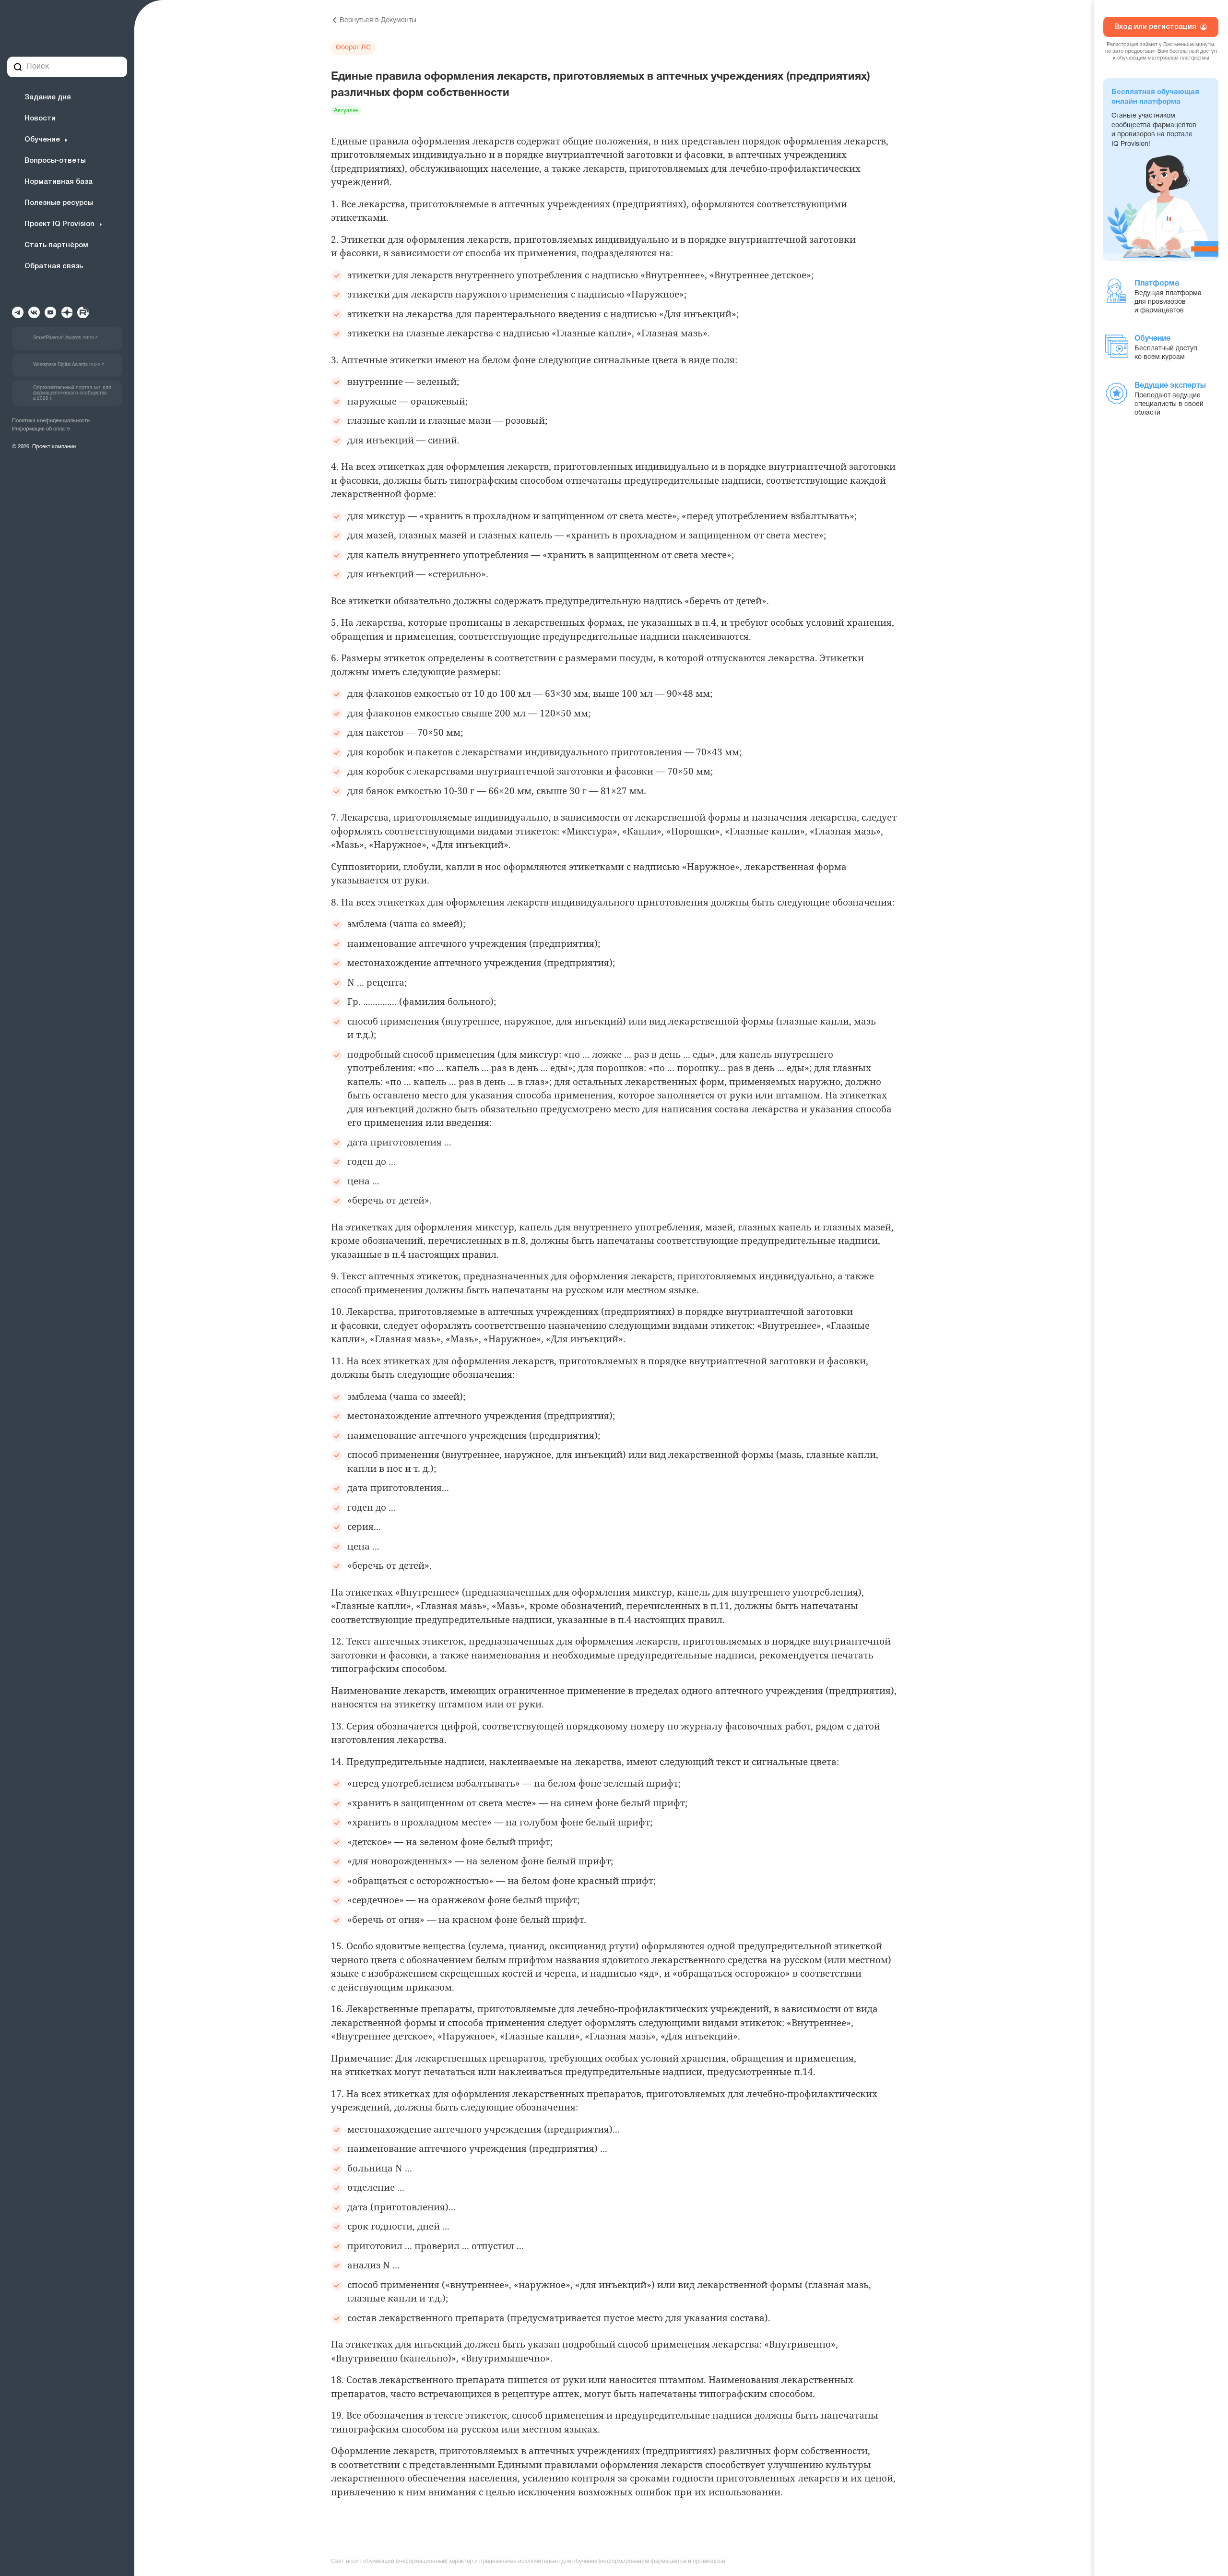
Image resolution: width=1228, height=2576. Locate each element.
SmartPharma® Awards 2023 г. (66, 338)
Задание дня (48, 97)
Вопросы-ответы (55, 161)
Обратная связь (54, 266)
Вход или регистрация (1156, 27)
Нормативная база (59, 182)
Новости (40, 119)
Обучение (42, 140)
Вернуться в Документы (378, 20)
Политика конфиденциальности (51, 421)
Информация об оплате (41, 429)
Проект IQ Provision (59, 224)
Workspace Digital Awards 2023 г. (69, 365)
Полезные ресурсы (59, 203)
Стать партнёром (56, 245)
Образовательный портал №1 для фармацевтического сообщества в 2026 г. (72, 393)
